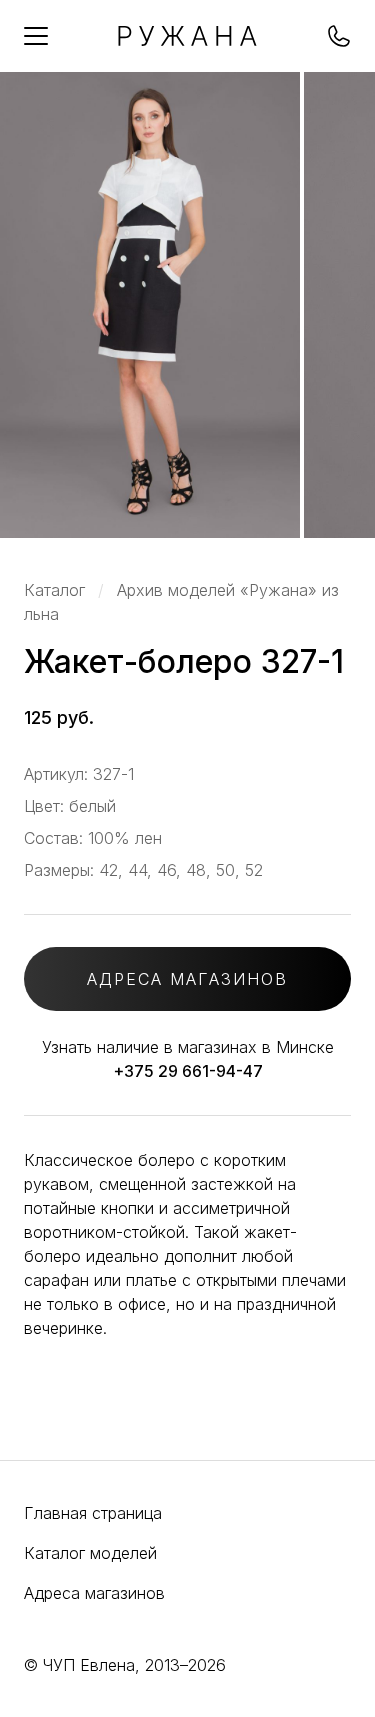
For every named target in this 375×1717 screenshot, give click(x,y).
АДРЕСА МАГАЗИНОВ (187, 979)
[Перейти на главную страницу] (187, 40)
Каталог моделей (90, 1553)
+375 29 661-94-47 (188, 1071)
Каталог (54, 590)
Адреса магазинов (94, 1593)
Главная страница (93, 1513)
